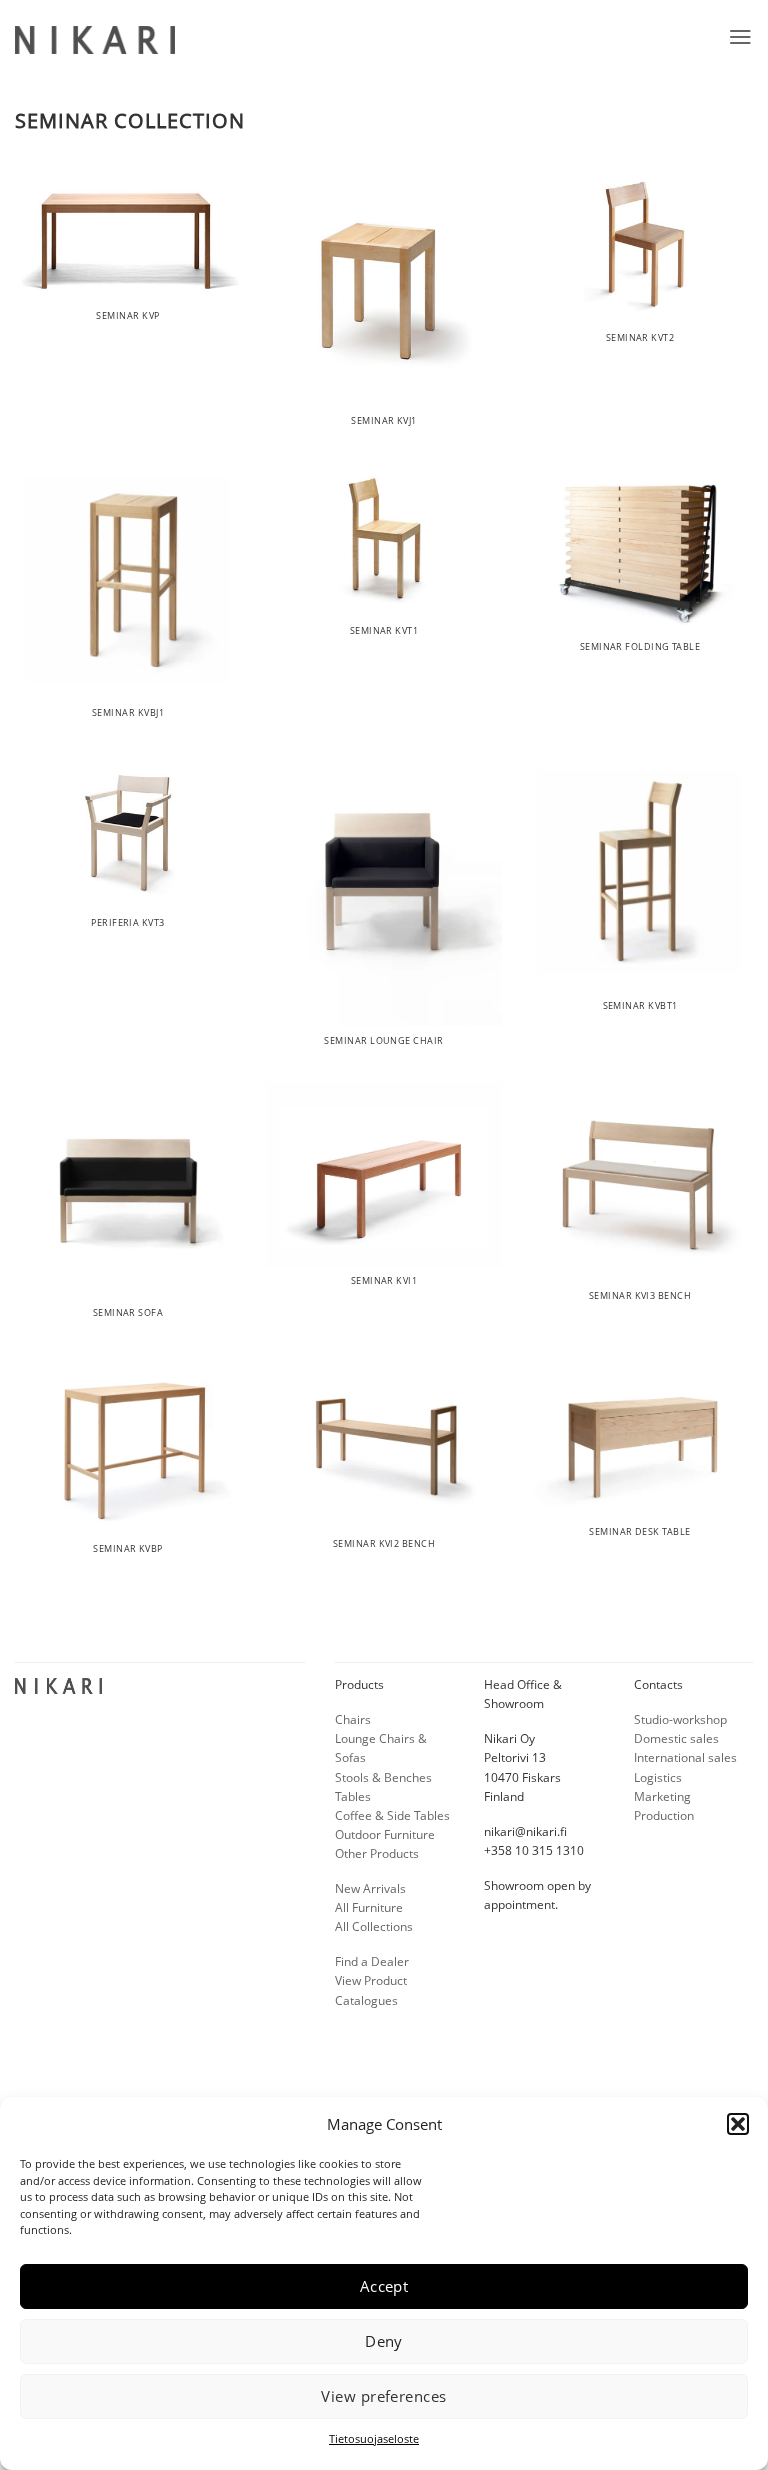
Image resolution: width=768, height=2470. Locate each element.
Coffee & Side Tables (392, 1815)
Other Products (377, 1853)
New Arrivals (370, 1888)
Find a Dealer (372, 1961)
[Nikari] (95, 40)
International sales (685, 1757)
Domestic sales (676, 1738)
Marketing (662, 1796)
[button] (738, 2124)
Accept (384, 2286)
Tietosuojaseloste (374, 2438)
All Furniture (369, 1907)
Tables (353, 1796)
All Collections (374, 1926)
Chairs (353, 1719)
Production (664, 1815)
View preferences (383, 2396)
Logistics (658, 1777)
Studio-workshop (680, 1719)
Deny (384, 2341)
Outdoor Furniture (385, 1834)
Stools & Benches (383, 1777)
